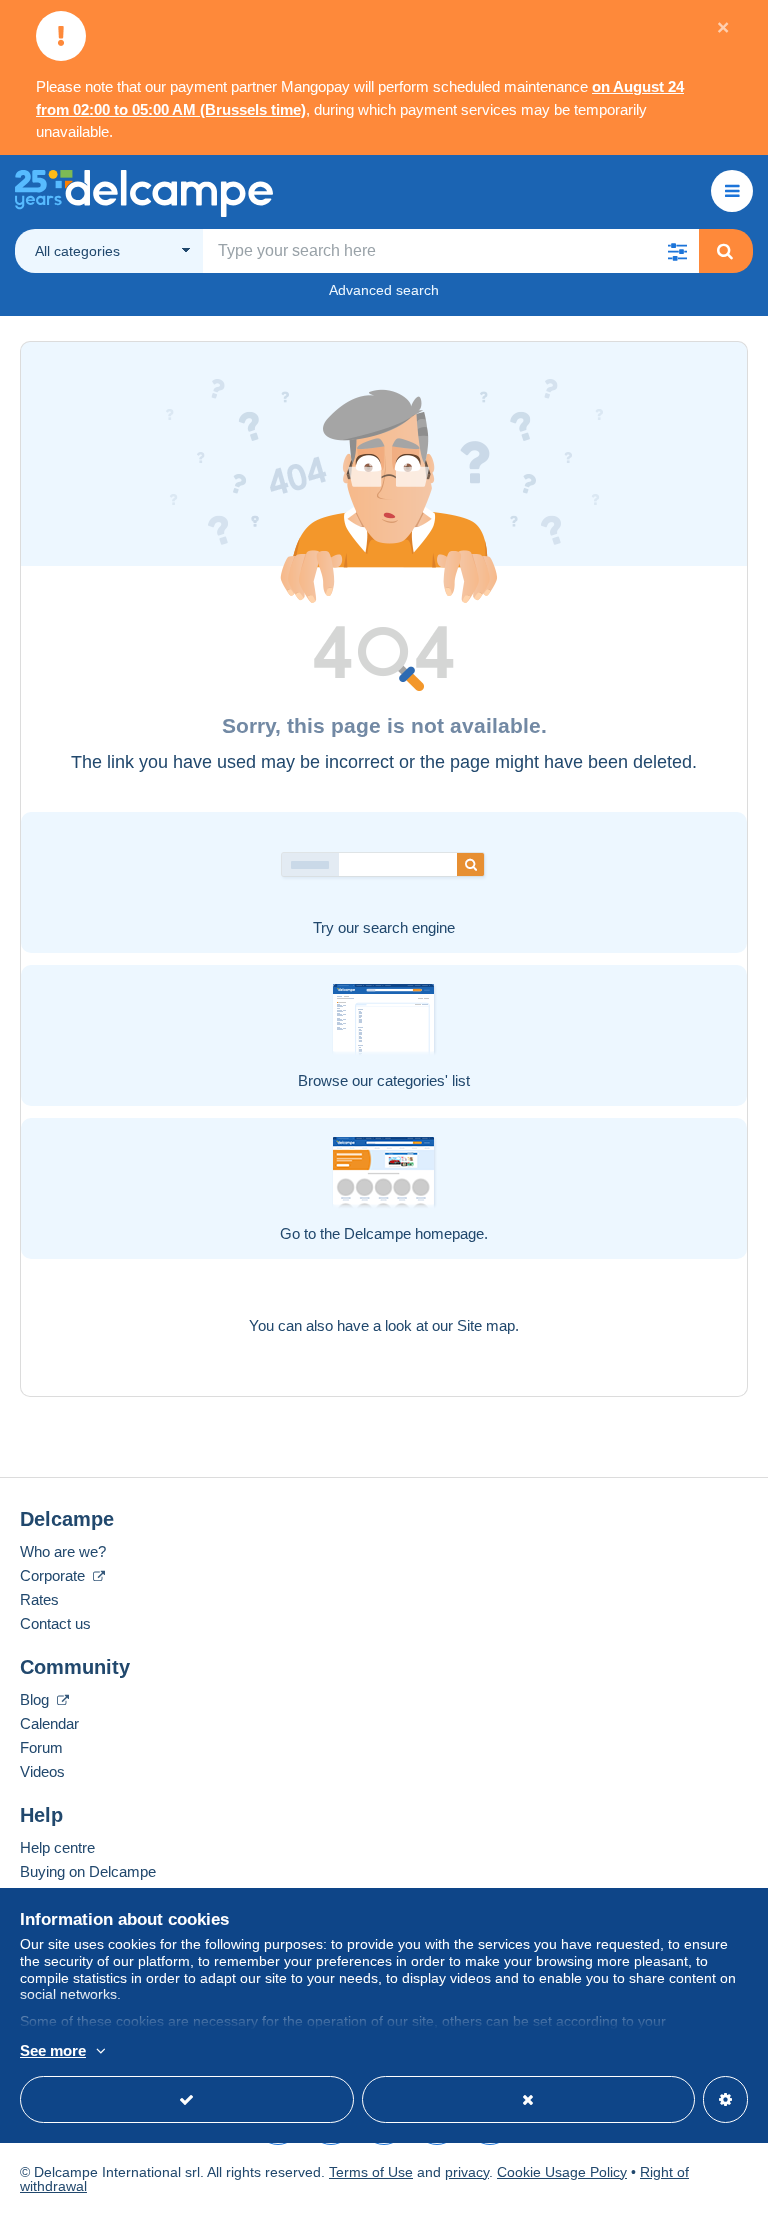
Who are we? (63, 1551)
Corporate (54, 1575)
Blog (36, 1699)
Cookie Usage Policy (562, 2172)
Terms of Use (371, 2172)
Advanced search (384, 290)
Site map (486, 1325)
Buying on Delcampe (88, 1871)
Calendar (49, 1723)
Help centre (57, 1847)
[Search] (725, 251)
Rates (39, 1599)
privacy (467, 2172)
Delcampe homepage (414, 1233)
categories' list (423, 1080)
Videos (42, 1771)
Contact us (55, 1623)
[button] (677, 251)
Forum (41, 1747)
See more (53, 2050)
